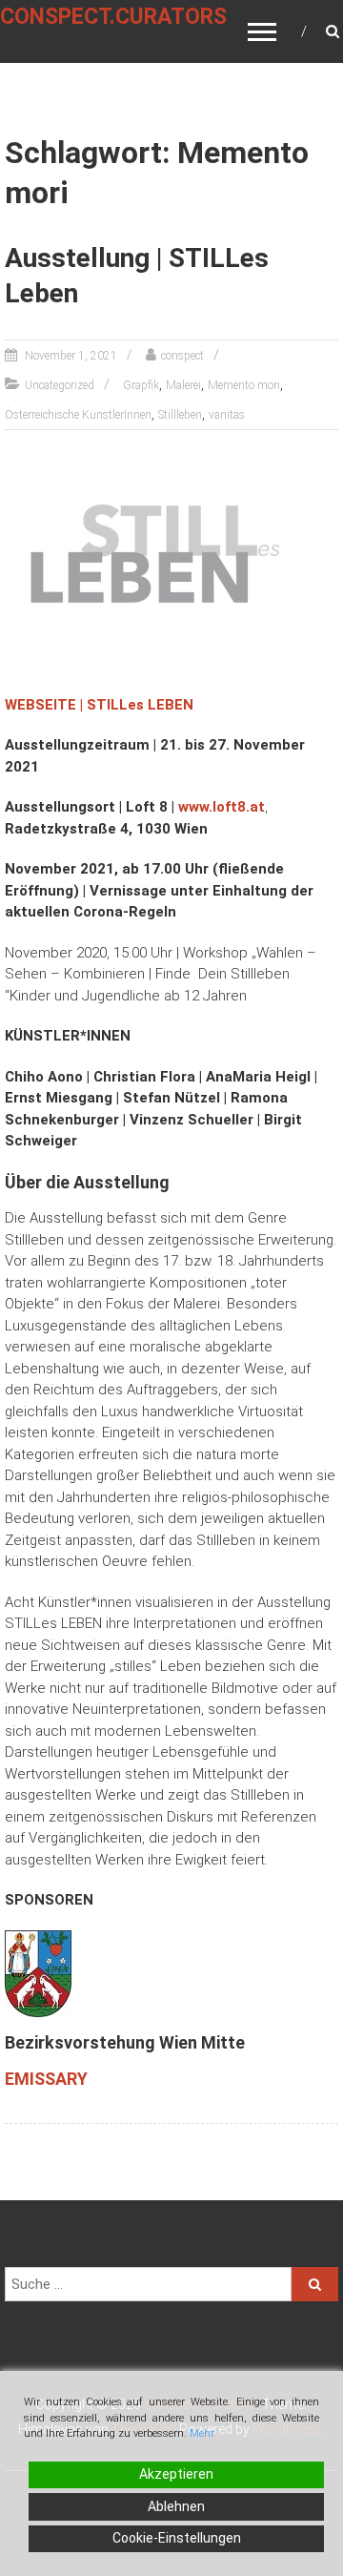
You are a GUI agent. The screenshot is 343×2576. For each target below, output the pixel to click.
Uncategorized (60, 385)
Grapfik (141, 385)
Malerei (183, 385)
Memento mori (244, 385)
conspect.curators (113, 17)
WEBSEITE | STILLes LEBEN (99, 705)
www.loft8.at (222, 807)
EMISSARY (46, 2079)
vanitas (227, 415)
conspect (182, 356)
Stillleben (180, 415)
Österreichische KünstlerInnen (78, 415)
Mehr (202, 2433)
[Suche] (315, 2284)
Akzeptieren (176, 2474)
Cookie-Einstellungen (177, 2538)
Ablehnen (176, 2506)
